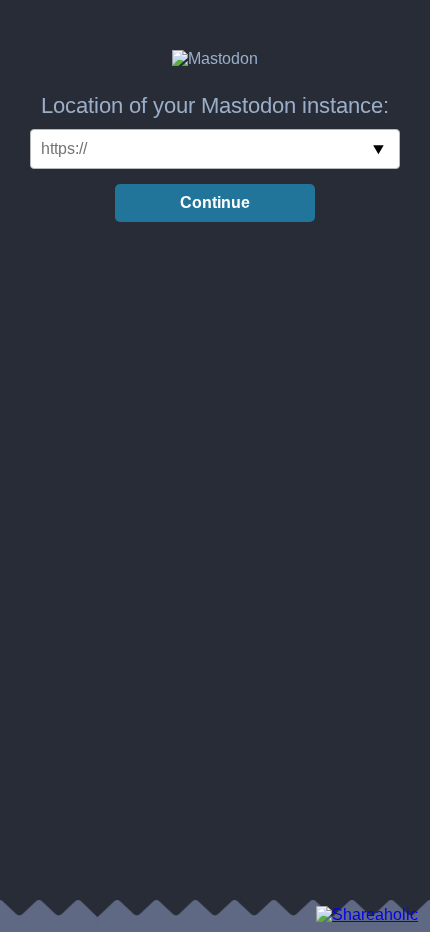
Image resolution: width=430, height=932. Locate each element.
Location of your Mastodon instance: (215, 105)
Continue (215, 202)
